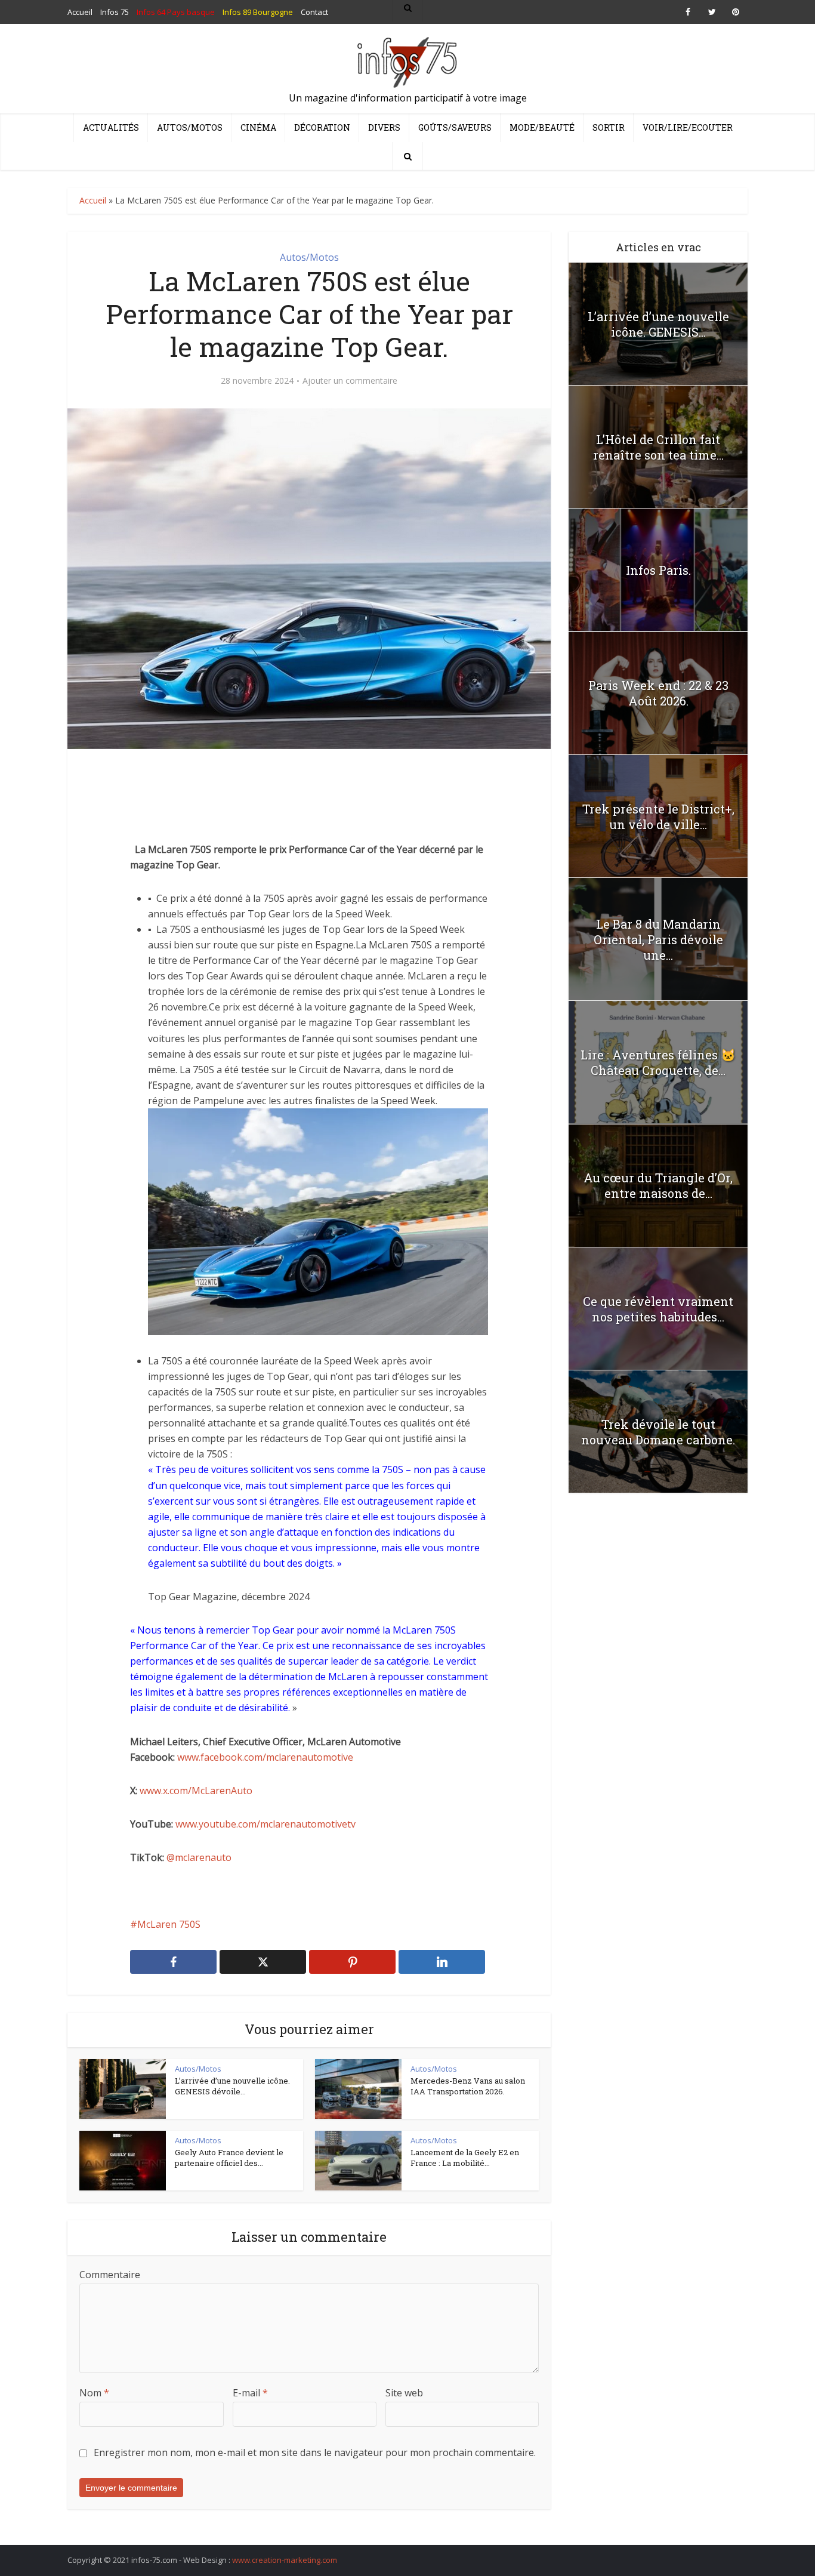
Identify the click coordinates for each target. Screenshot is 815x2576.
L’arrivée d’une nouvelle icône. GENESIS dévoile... (232, 2086)
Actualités (111, 127)
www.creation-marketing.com (285, 2560)
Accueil (93, 200)
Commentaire (110, 2275)
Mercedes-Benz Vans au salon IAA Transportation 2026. (468, 2086)
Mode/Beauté (542, 127)
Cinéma (258, 127)
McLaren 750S (169, 1924)
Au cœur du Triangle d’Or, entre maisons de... (658, 1185)
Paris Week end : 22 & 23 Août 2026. (658, 693)
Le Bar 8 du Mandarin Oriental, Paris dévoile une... (658, 939)
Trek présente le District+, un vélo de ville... (658, 816)
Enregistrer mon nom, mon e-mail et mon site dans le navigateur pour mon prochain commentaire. (315, 2452)
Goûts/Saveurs (455, 127)
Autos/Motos (190, 127)
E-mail (250, 2393)
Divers (384, 127)
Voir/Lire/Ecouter (688, 127)
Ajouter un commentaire (350, 381)
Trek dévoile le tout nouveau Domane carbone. (658, 1432)
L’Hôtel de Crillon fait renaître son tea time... (658, 447)
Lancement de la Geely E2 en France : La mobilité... (465, 2158)
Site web (404, 2393)
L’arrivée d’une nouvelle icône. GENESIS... (658, 324)
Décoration (322, 127)
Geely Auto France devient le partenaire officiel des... (229, 2158)
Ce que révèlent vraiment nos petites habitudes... (658, 1309)
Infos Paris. (658, 570)
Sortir (609, 127)
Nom (94, 2393)
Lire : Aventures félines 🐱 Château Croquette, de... (658, 1062)
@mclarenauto (199, 1857)
